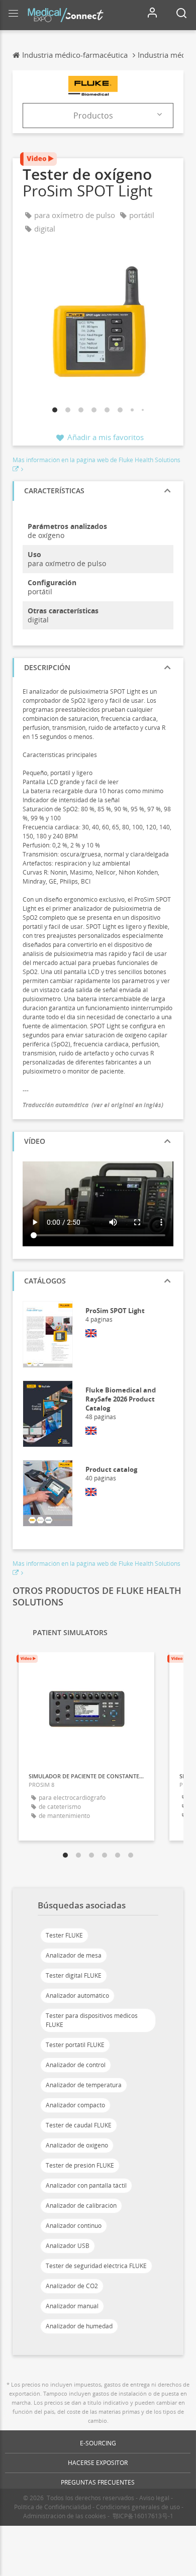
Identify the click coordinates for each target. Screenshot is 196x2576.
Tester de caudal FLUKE (79, 2125)
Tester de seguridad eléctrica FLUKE (96, 2266)
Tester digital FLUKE (74, 1975)
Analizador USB (68, 2246)
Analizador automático (77, 1996)
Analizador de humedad (79, 2326)
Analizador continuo (74, 2226)
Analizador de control (76, 2065)
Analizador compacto (75, 2105)
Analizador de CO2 (72, 2286)
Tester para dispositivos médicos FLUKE (92, 2020)
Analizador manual (72, 2306)
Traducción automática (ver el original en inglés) (93, 1105)
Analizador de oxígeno (77, 2145)
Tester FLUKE (64, 1935)
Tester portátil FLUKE (75, 2045)
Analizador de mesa (74, 1955)
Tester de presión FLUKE (80, 2165)
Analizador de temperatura (84, 2085)
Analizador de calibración (81, 2206)
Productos (93, 116)
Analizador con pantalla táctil (86, 2185)
